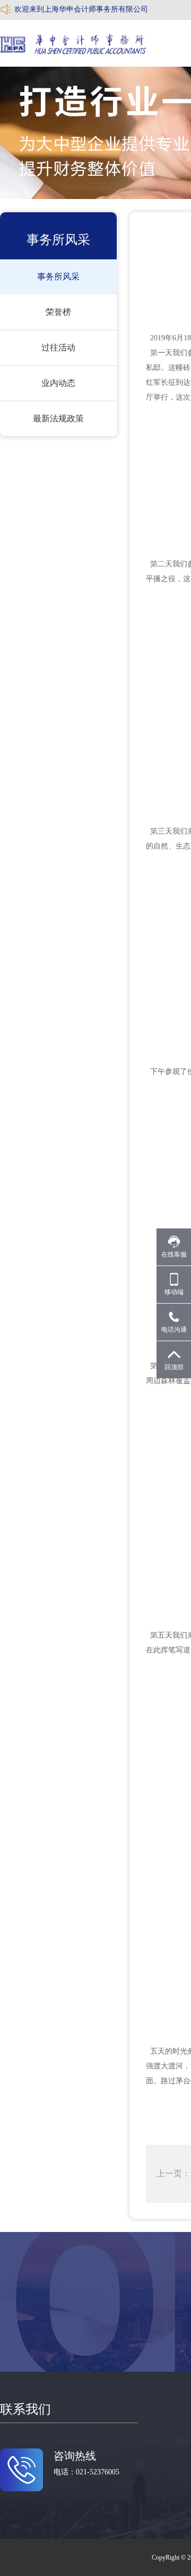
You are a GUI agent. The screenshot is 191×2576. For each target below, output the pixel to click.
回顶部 (174, 1367)
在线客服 (174, 1254)
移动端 (174, 1292)
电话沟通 (174, 1330)
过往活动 (58, 347)
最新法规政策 (58, 418)
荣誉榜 (58, 312)
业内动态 (58, 383)
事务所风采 (58, 277)
